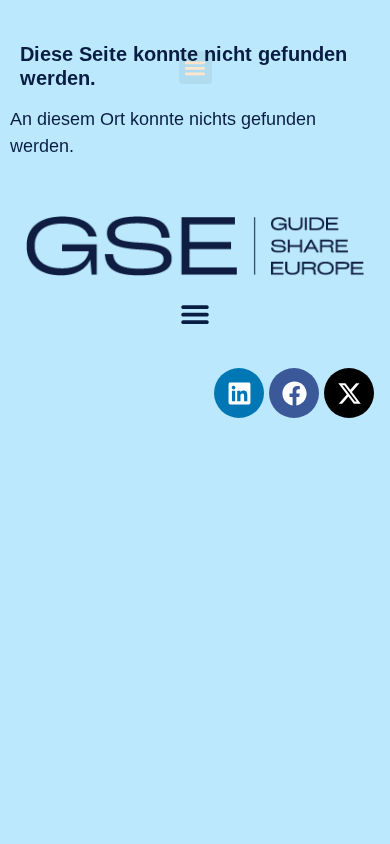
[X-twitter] (349, 393)
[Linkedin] (239, 393)
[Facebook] (294, 393)
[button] (195, 67)
